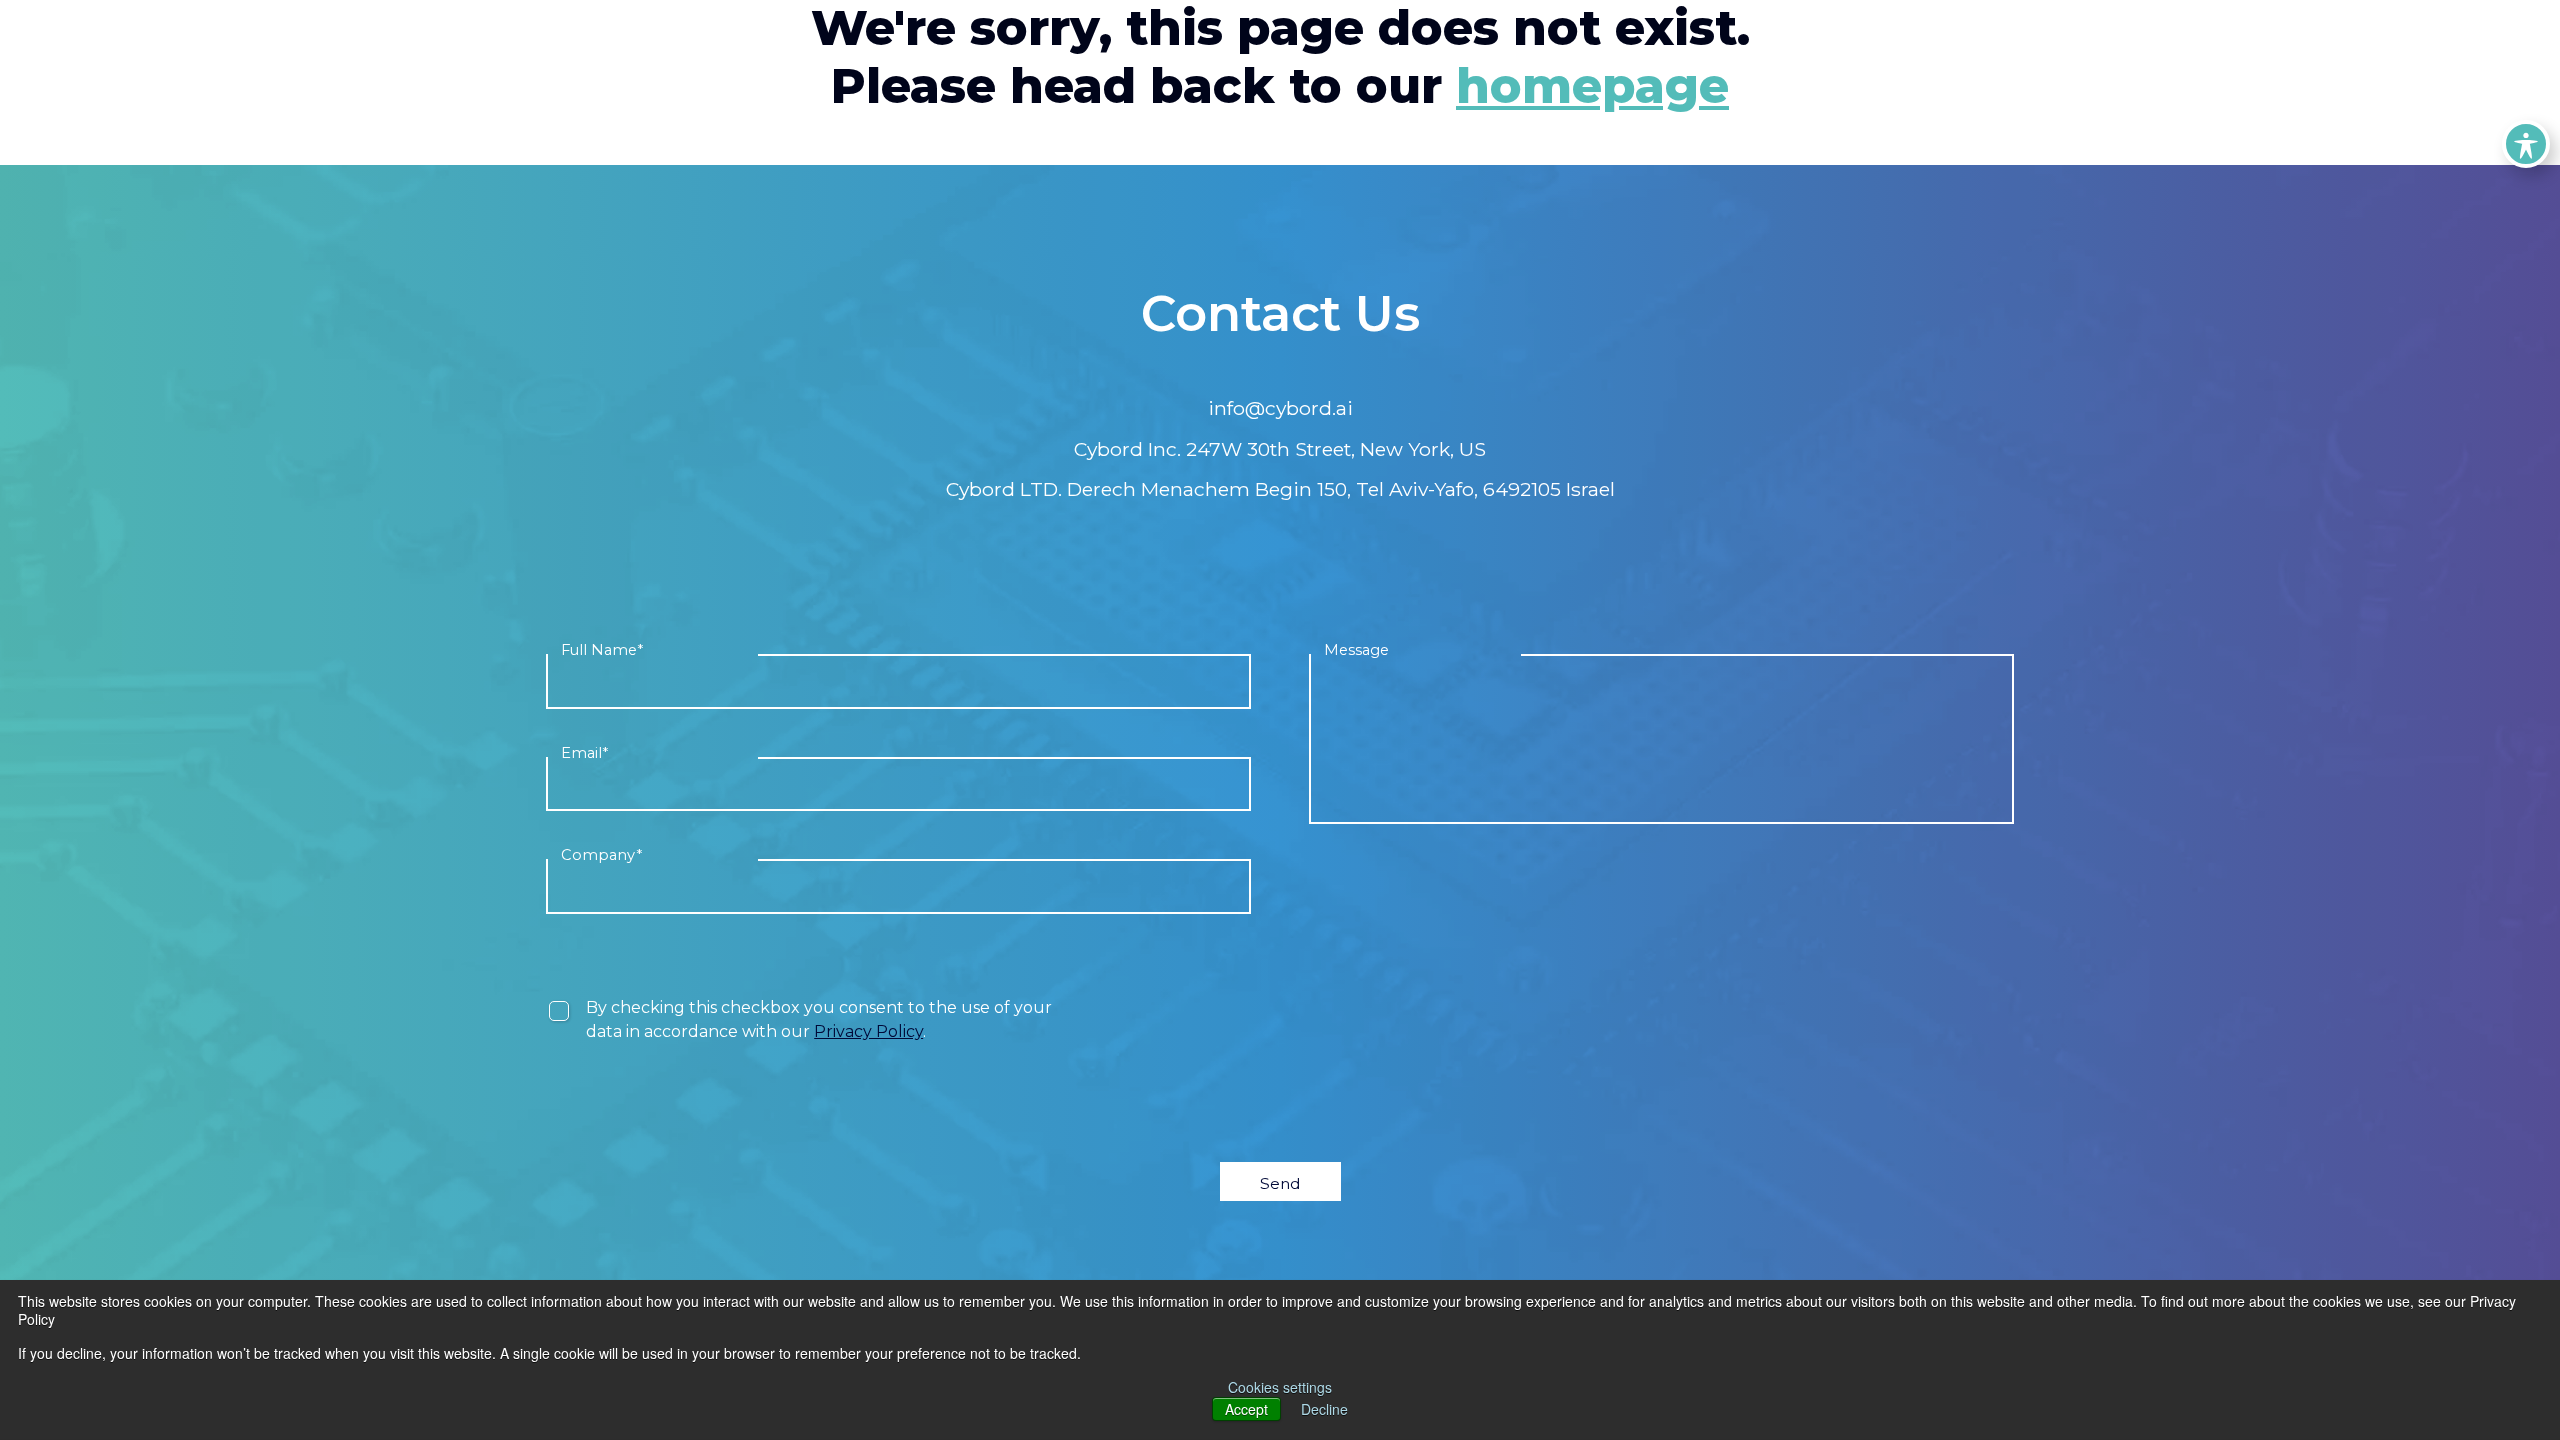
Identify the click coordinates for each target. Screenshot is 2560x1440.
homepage (1592, 86)
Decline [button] (1324, 1409)
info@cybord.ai (1280, 408)
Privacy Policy (868, 1031)
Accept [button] (1246, 1409)
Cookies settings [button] (1280, 1387)
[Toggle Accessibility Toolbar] (2526, 144)
